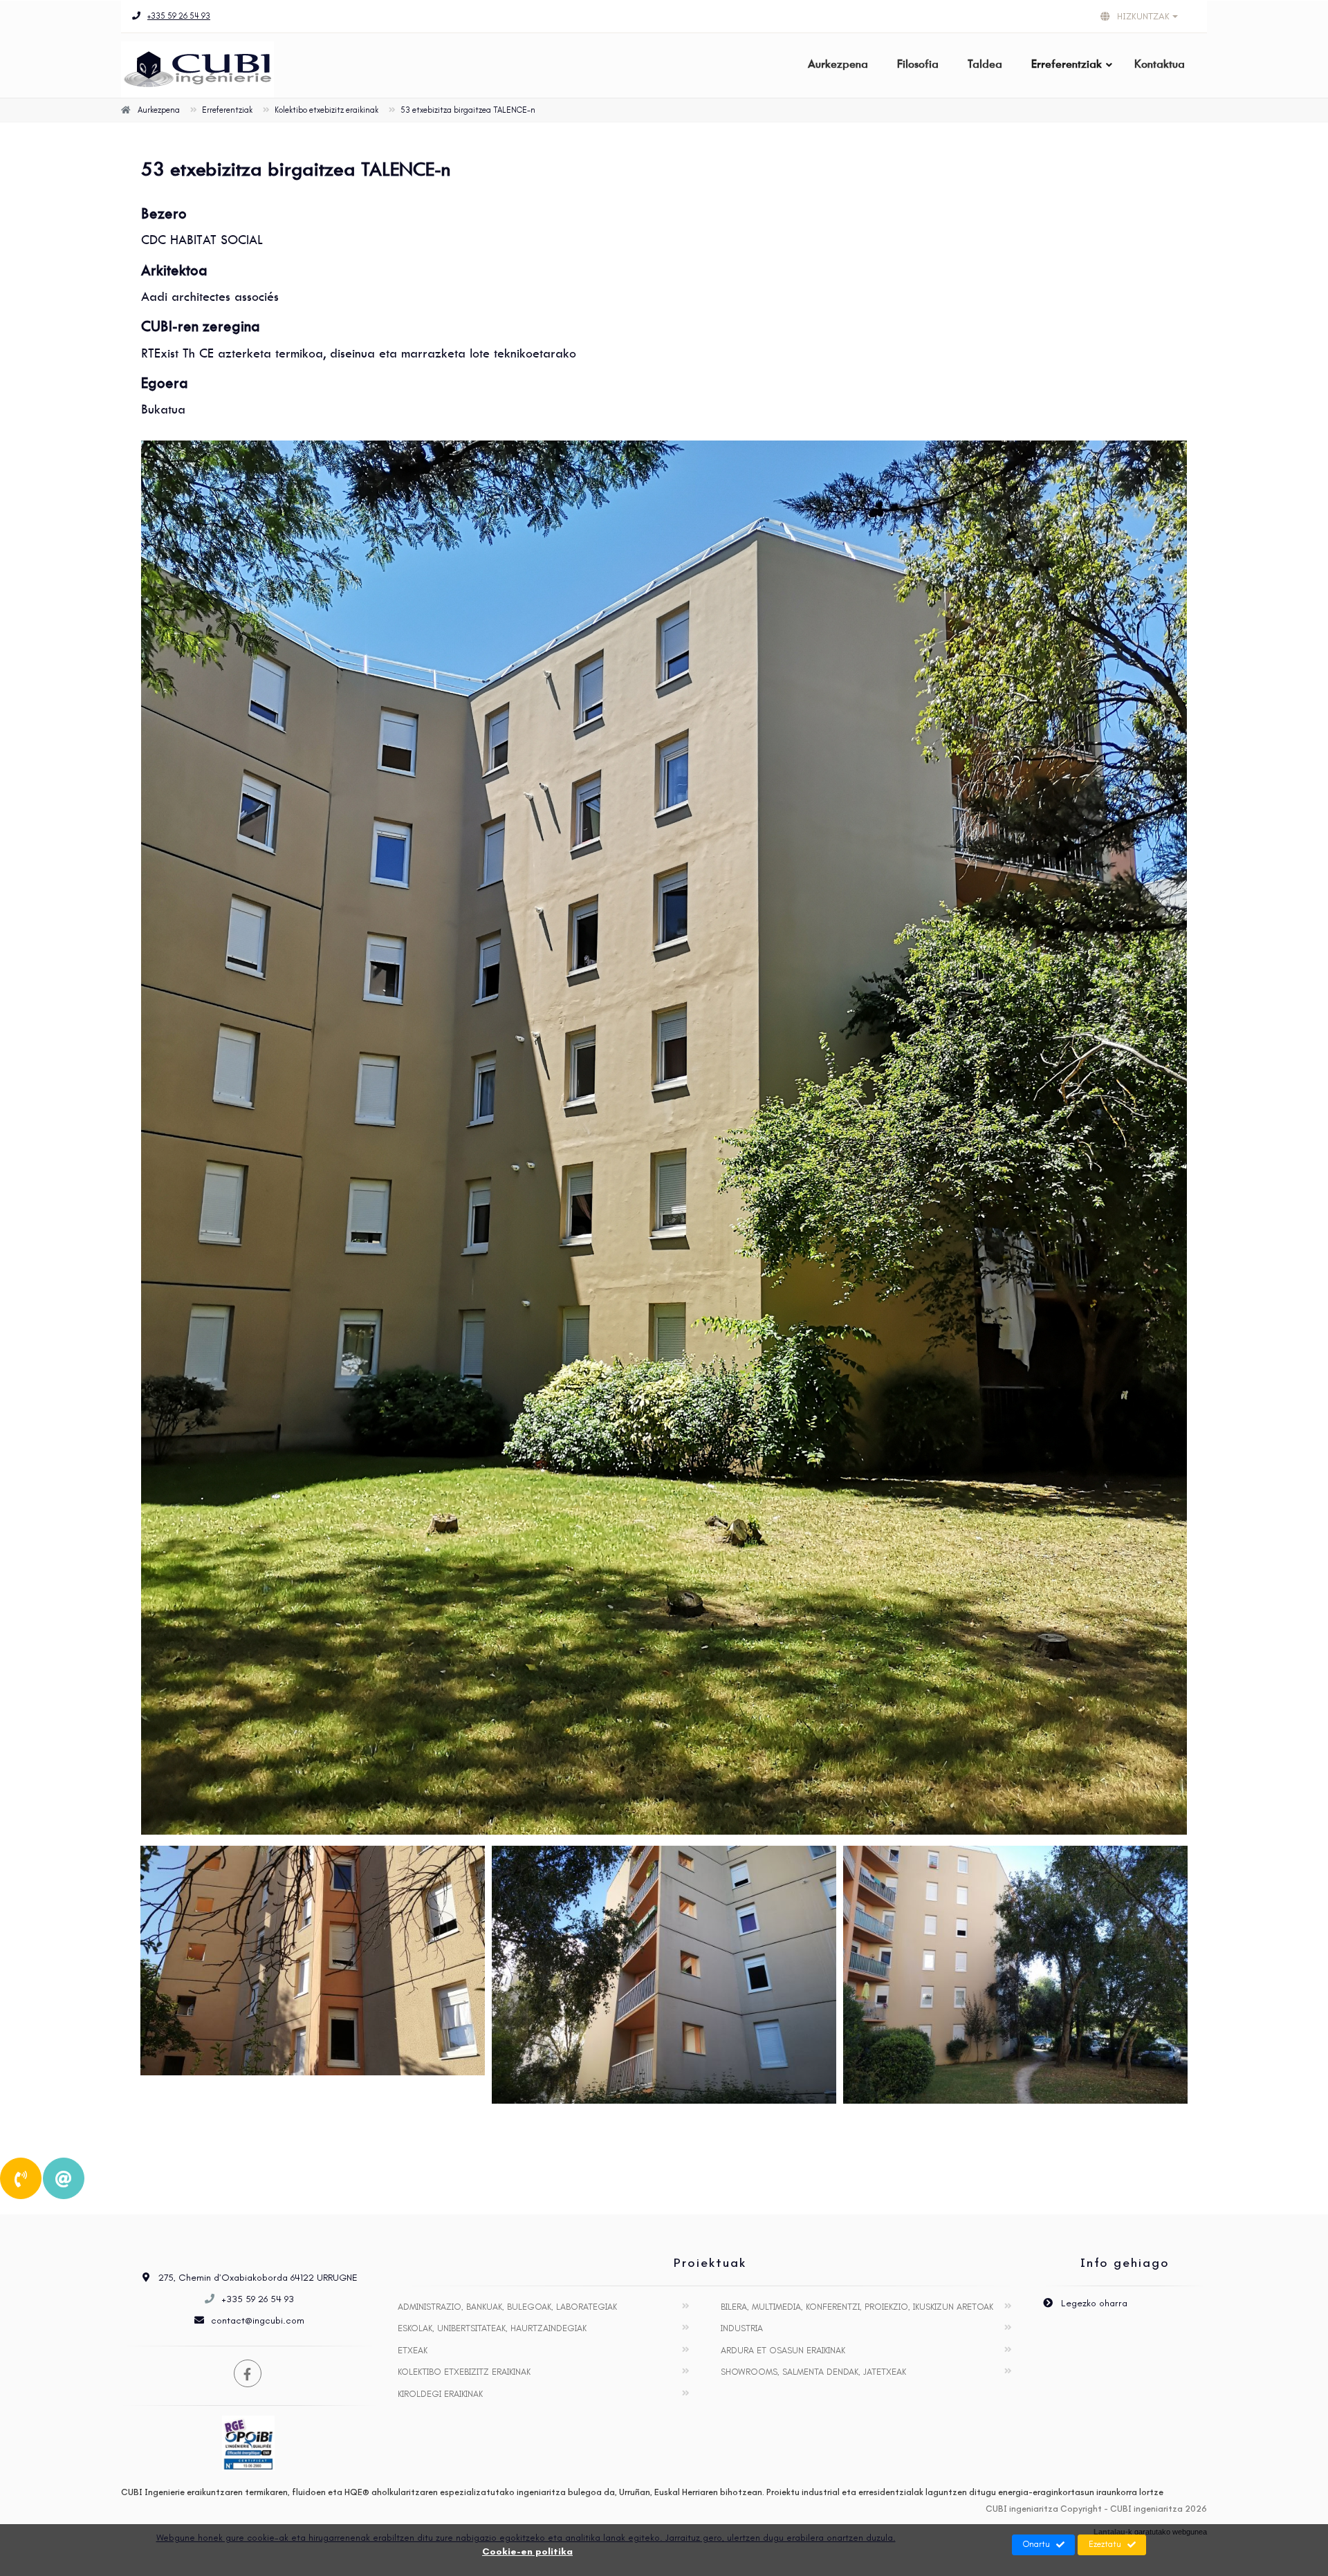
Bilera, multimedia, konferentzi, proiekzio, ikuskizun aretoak (857, 2307)
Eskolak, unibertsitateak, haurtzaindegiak (492, 2328)
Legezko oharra (1093, 2303)
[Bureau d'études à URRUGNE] (664, 1138)
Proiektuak (710, 2263)
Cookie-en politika (527, 2551)
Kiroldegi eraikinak (440, 2394)
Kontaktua (1160, 64)
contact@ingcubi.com (258, 2320)
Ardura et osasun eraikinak (783, 2350)
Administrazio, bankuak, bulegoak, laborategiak (507, 2307)
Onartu (1036, 2544)
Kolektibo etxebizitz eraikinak (464, 2372)
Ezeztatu (1105, 2544)
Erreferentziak (1067, 64)
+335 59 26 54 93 (179, 16)
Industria (742, 2328)
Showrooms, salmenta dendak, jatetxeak (813, 2372)
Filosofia (918, 64)
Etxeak (413, 2350)
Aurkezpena (838, 64)
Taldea (985, 64)
